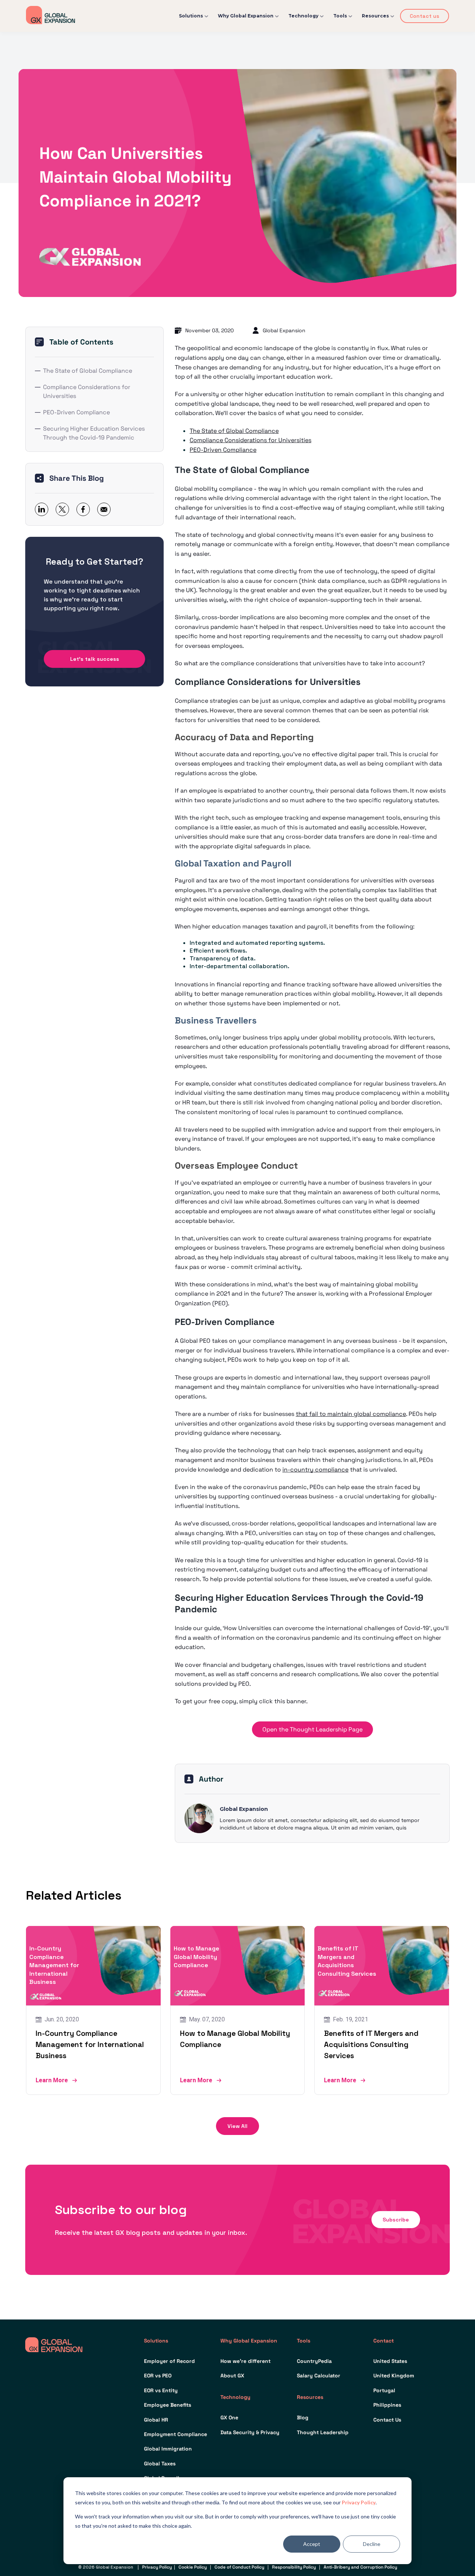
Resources (375, 16)
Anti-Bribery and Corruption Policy (360, 2567)
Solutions (191, 16)
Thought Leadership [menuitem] (323, 2432)
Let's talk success (95, 659)
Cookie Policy (193, 2567)
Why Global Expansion (246, 16)
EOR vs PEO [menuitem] (158, 2376)
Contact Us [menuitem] (387, 2420)
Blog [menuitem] (303, 2417)
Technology (303, 16)
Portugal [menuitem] (384, 2390)
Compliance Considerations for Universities (87, 391)
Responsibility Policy (294, 2567)
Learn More (52, 2080)
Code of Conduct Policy (239, 2567)
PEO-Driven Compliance (76, 412)
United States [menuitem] (390, 2361)
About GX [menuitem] (232, 2376)
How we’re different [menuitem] (245, 2361)
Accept (312, 2544)
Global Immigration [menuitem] (168, 2449)
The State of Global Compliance (88, 371)
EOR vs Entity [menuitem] (161, 2390)
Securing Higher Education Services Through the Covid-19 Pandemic (94, 433)
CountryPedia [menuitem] (314, 2361)
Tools (340, 16)
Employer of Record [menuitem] (169, 2361)
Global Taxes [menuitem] (160, 2464)
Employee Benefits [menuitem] (168, 2405)
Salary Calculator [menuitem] (319, 2376)
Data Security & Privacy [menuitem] (250, 2432)
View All (237, 2126)
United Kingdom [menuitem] (394, 2376)
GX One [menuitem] (229, 2417)
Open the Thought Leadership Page (312, 1729)
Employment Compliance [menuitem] (176, 2434)
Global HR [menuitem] (156, 2420)
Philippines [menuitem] (387, 2405)
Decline (372, 2544)
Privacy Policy (359, 2502)
